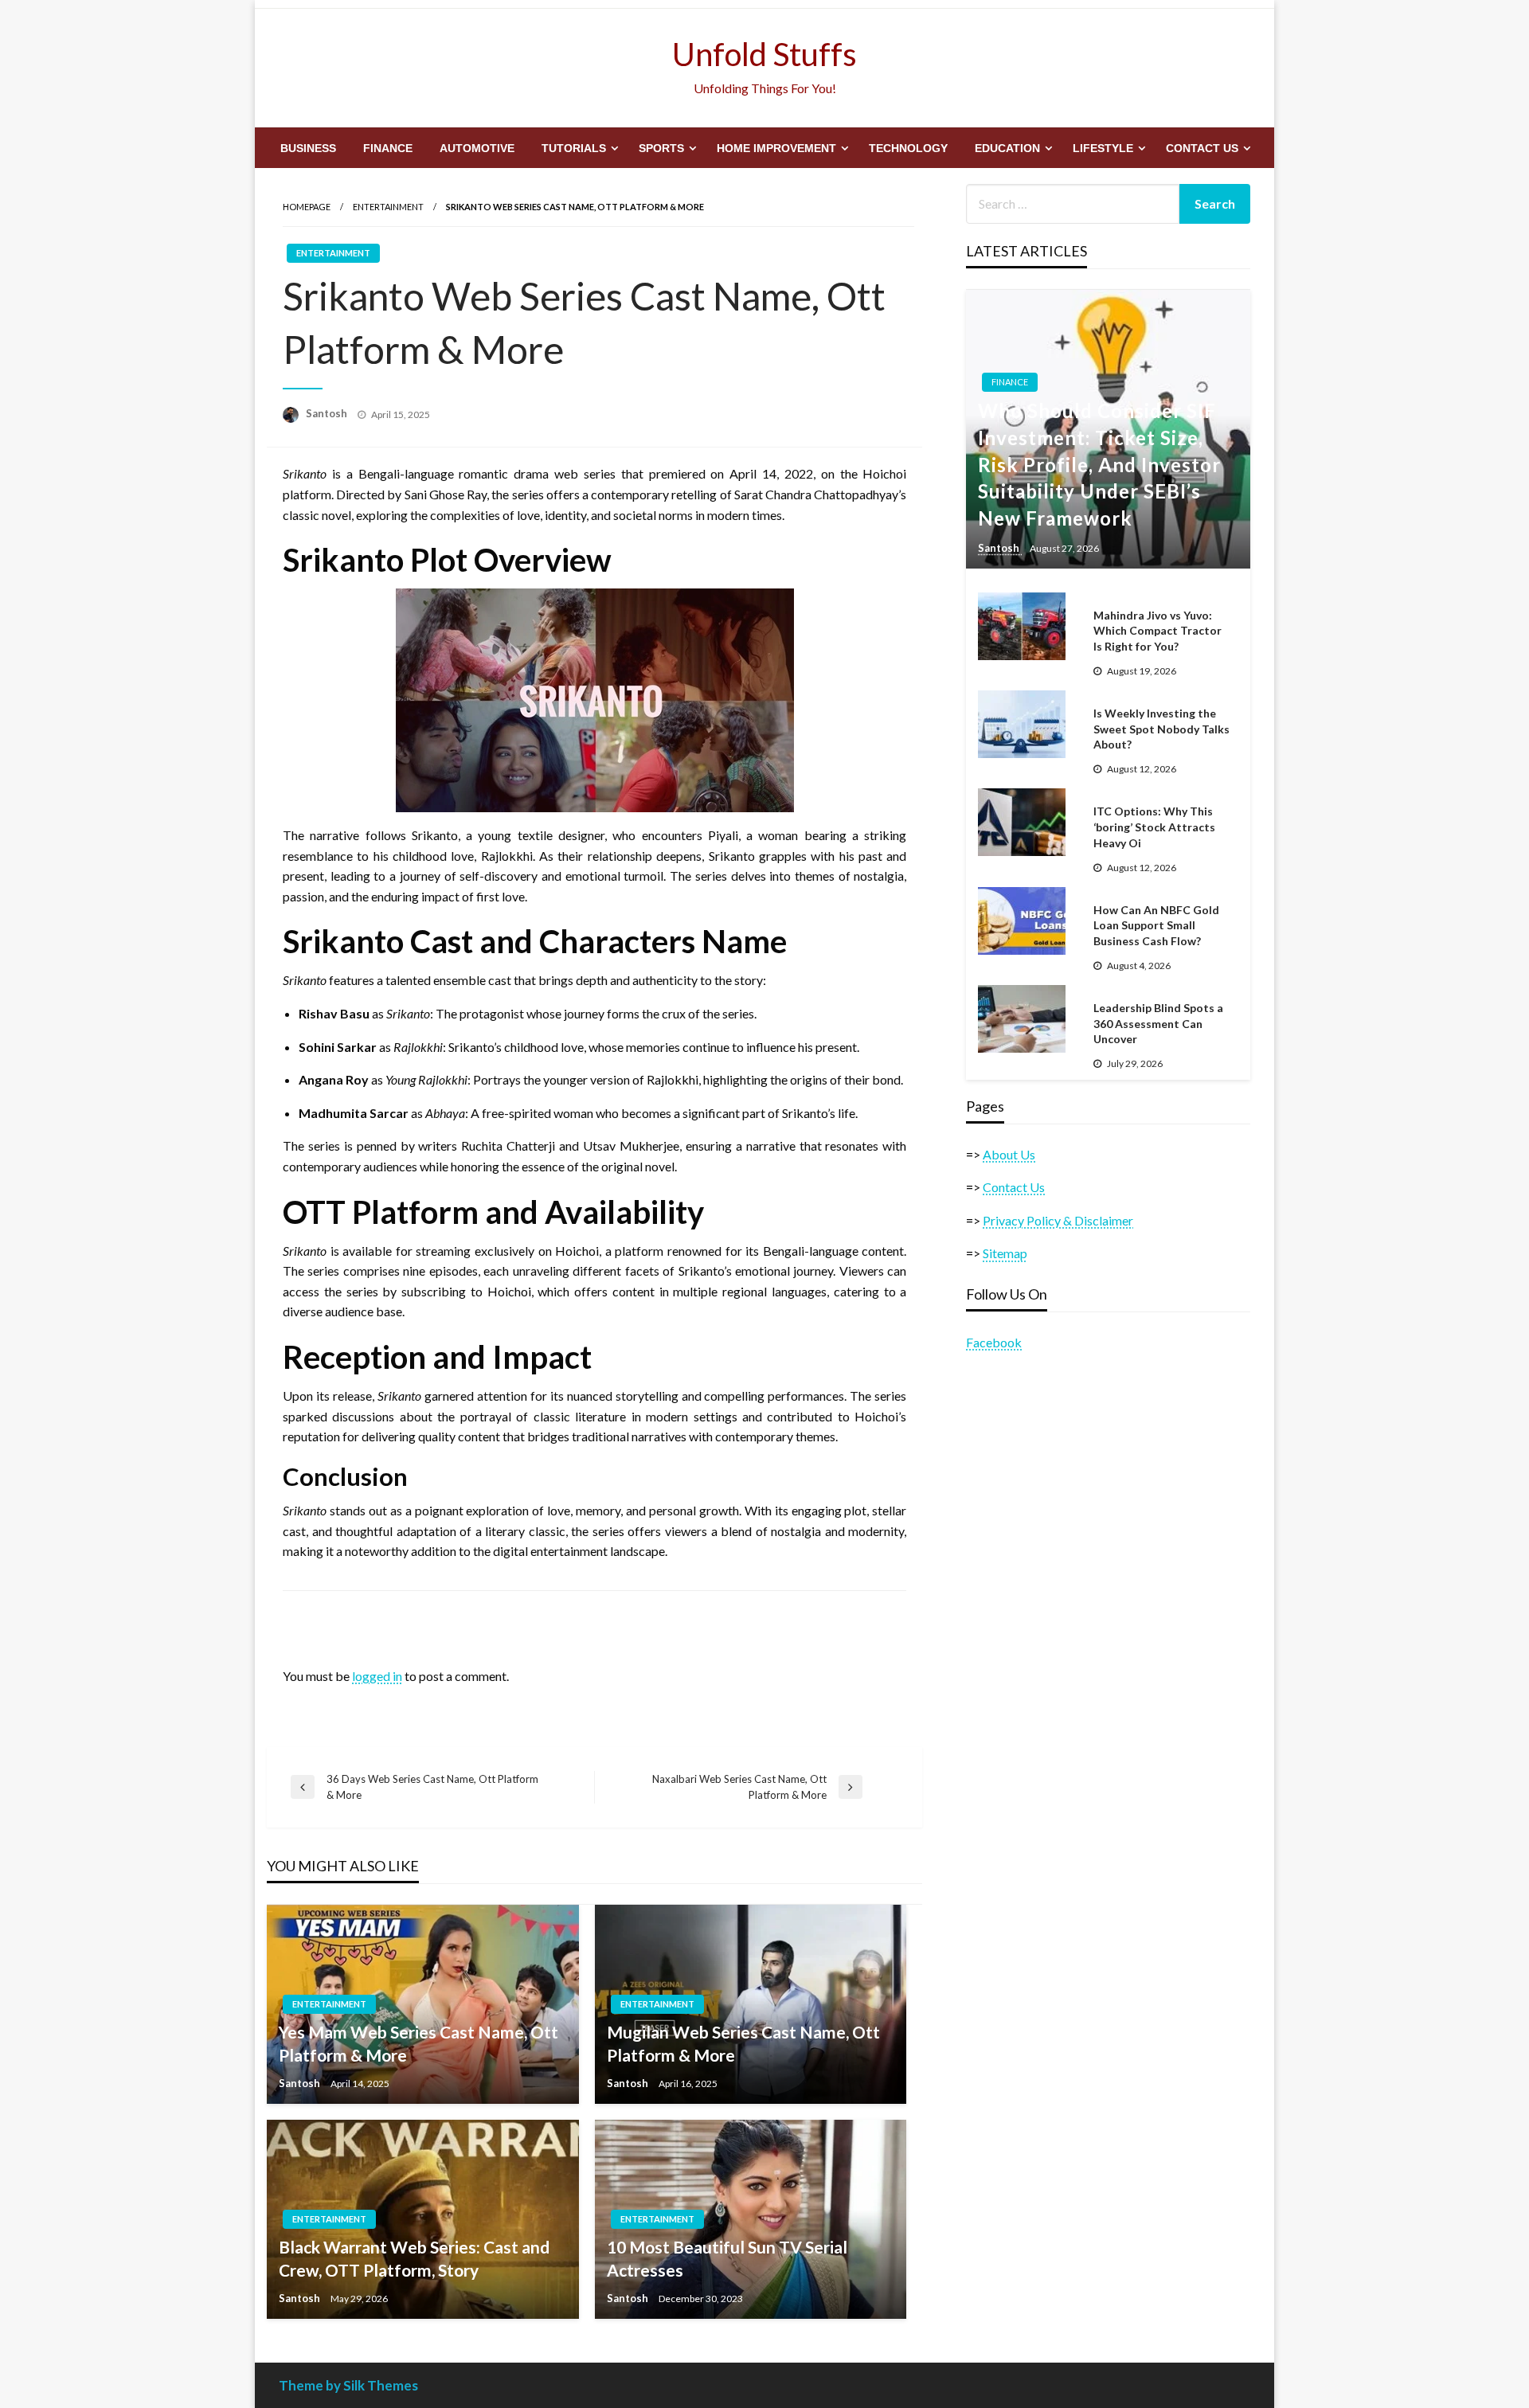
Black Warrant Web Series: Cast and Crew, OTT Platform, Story (414, 2258)
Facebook (994, 1342)
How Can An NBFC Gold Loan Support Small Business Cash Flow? (1156, 925)
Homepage (307, 207)
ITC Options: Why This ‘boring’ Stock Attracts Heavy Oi (1154, 827)
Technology (908, 148)
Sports (661, 148)
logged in (377, 1676)
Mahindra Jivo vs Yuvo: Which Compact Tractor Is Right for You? (1158, 631)
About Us (1009, 1154)
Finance (388, 148)
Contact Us (1202, 148)
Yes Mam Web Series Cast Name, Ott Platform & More (418, 2043)
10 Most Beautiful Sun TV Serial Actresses (727, 2258)
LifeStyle (1103, 148)
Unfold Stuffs (764, 54)
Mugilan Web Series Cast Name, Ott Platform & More (743, 2043)
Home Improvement (776, 148)
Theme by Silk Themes (348, 2385)
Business (308, 148)
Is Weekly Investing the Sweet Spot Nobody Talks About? (1161, 729)
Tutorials (574, 148)
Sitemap (1005, 1253)
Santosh (328, 413)
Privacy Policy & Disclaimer (1058, 1220)
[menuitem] (308, 148)
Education (1007, 148)
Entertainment (388, 207)
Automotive (477, 148)
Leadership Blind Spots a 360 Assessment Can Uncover (1158, 1023)
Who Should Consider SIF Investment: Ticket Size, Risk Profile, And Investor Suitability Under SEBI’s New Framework (1099, 464)
